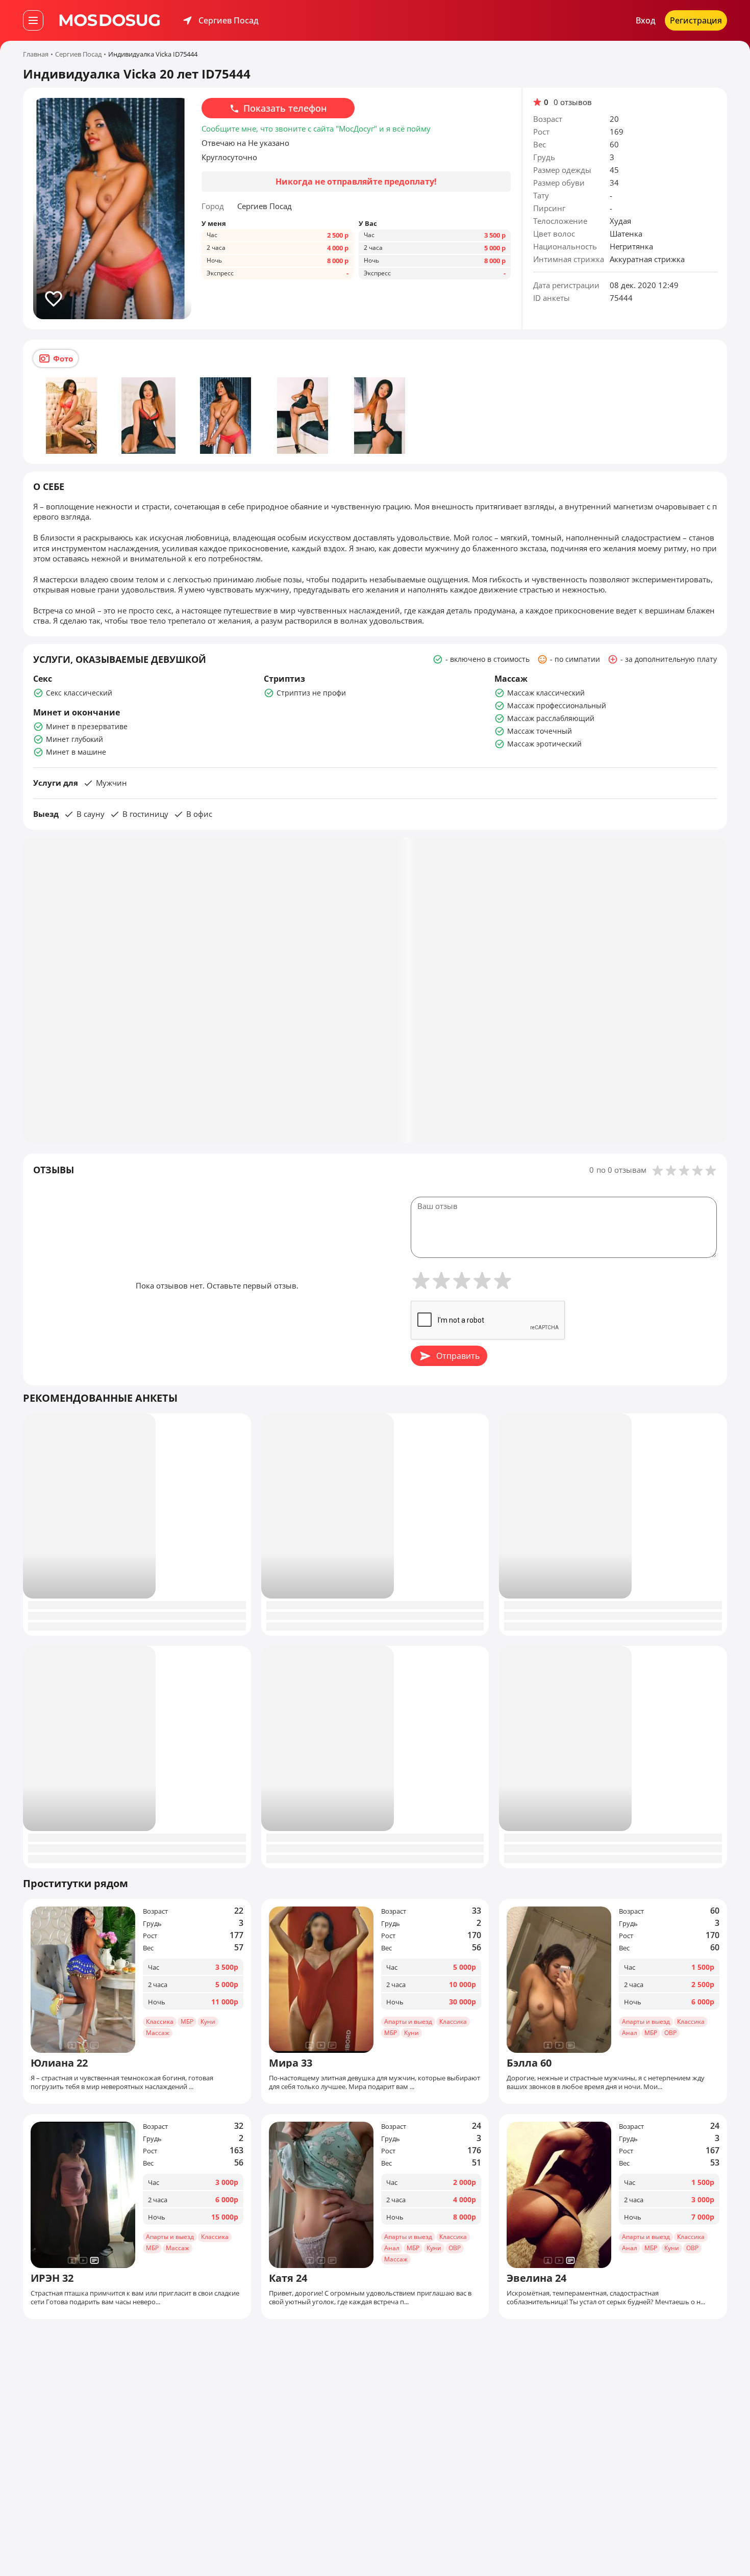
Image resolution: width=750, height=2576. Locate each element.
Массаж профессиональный (557, 705)
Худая (620, 221)
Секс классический (79, 693)
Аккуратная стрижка (647, 259)
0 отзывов (573, 102)
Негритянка (631, 246)
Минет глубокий (74, 739)
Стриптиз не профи (311, 693)
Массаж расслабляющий (551, 718)
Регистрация (696, 20)
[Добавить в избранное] (54, 299)
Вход (646, 20)
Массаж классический (546, 693)
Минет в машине (76, 752)
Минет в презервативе (87, 726)
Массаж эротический (544, 744)
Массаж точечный (540, 731)
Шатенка (626, 234)
